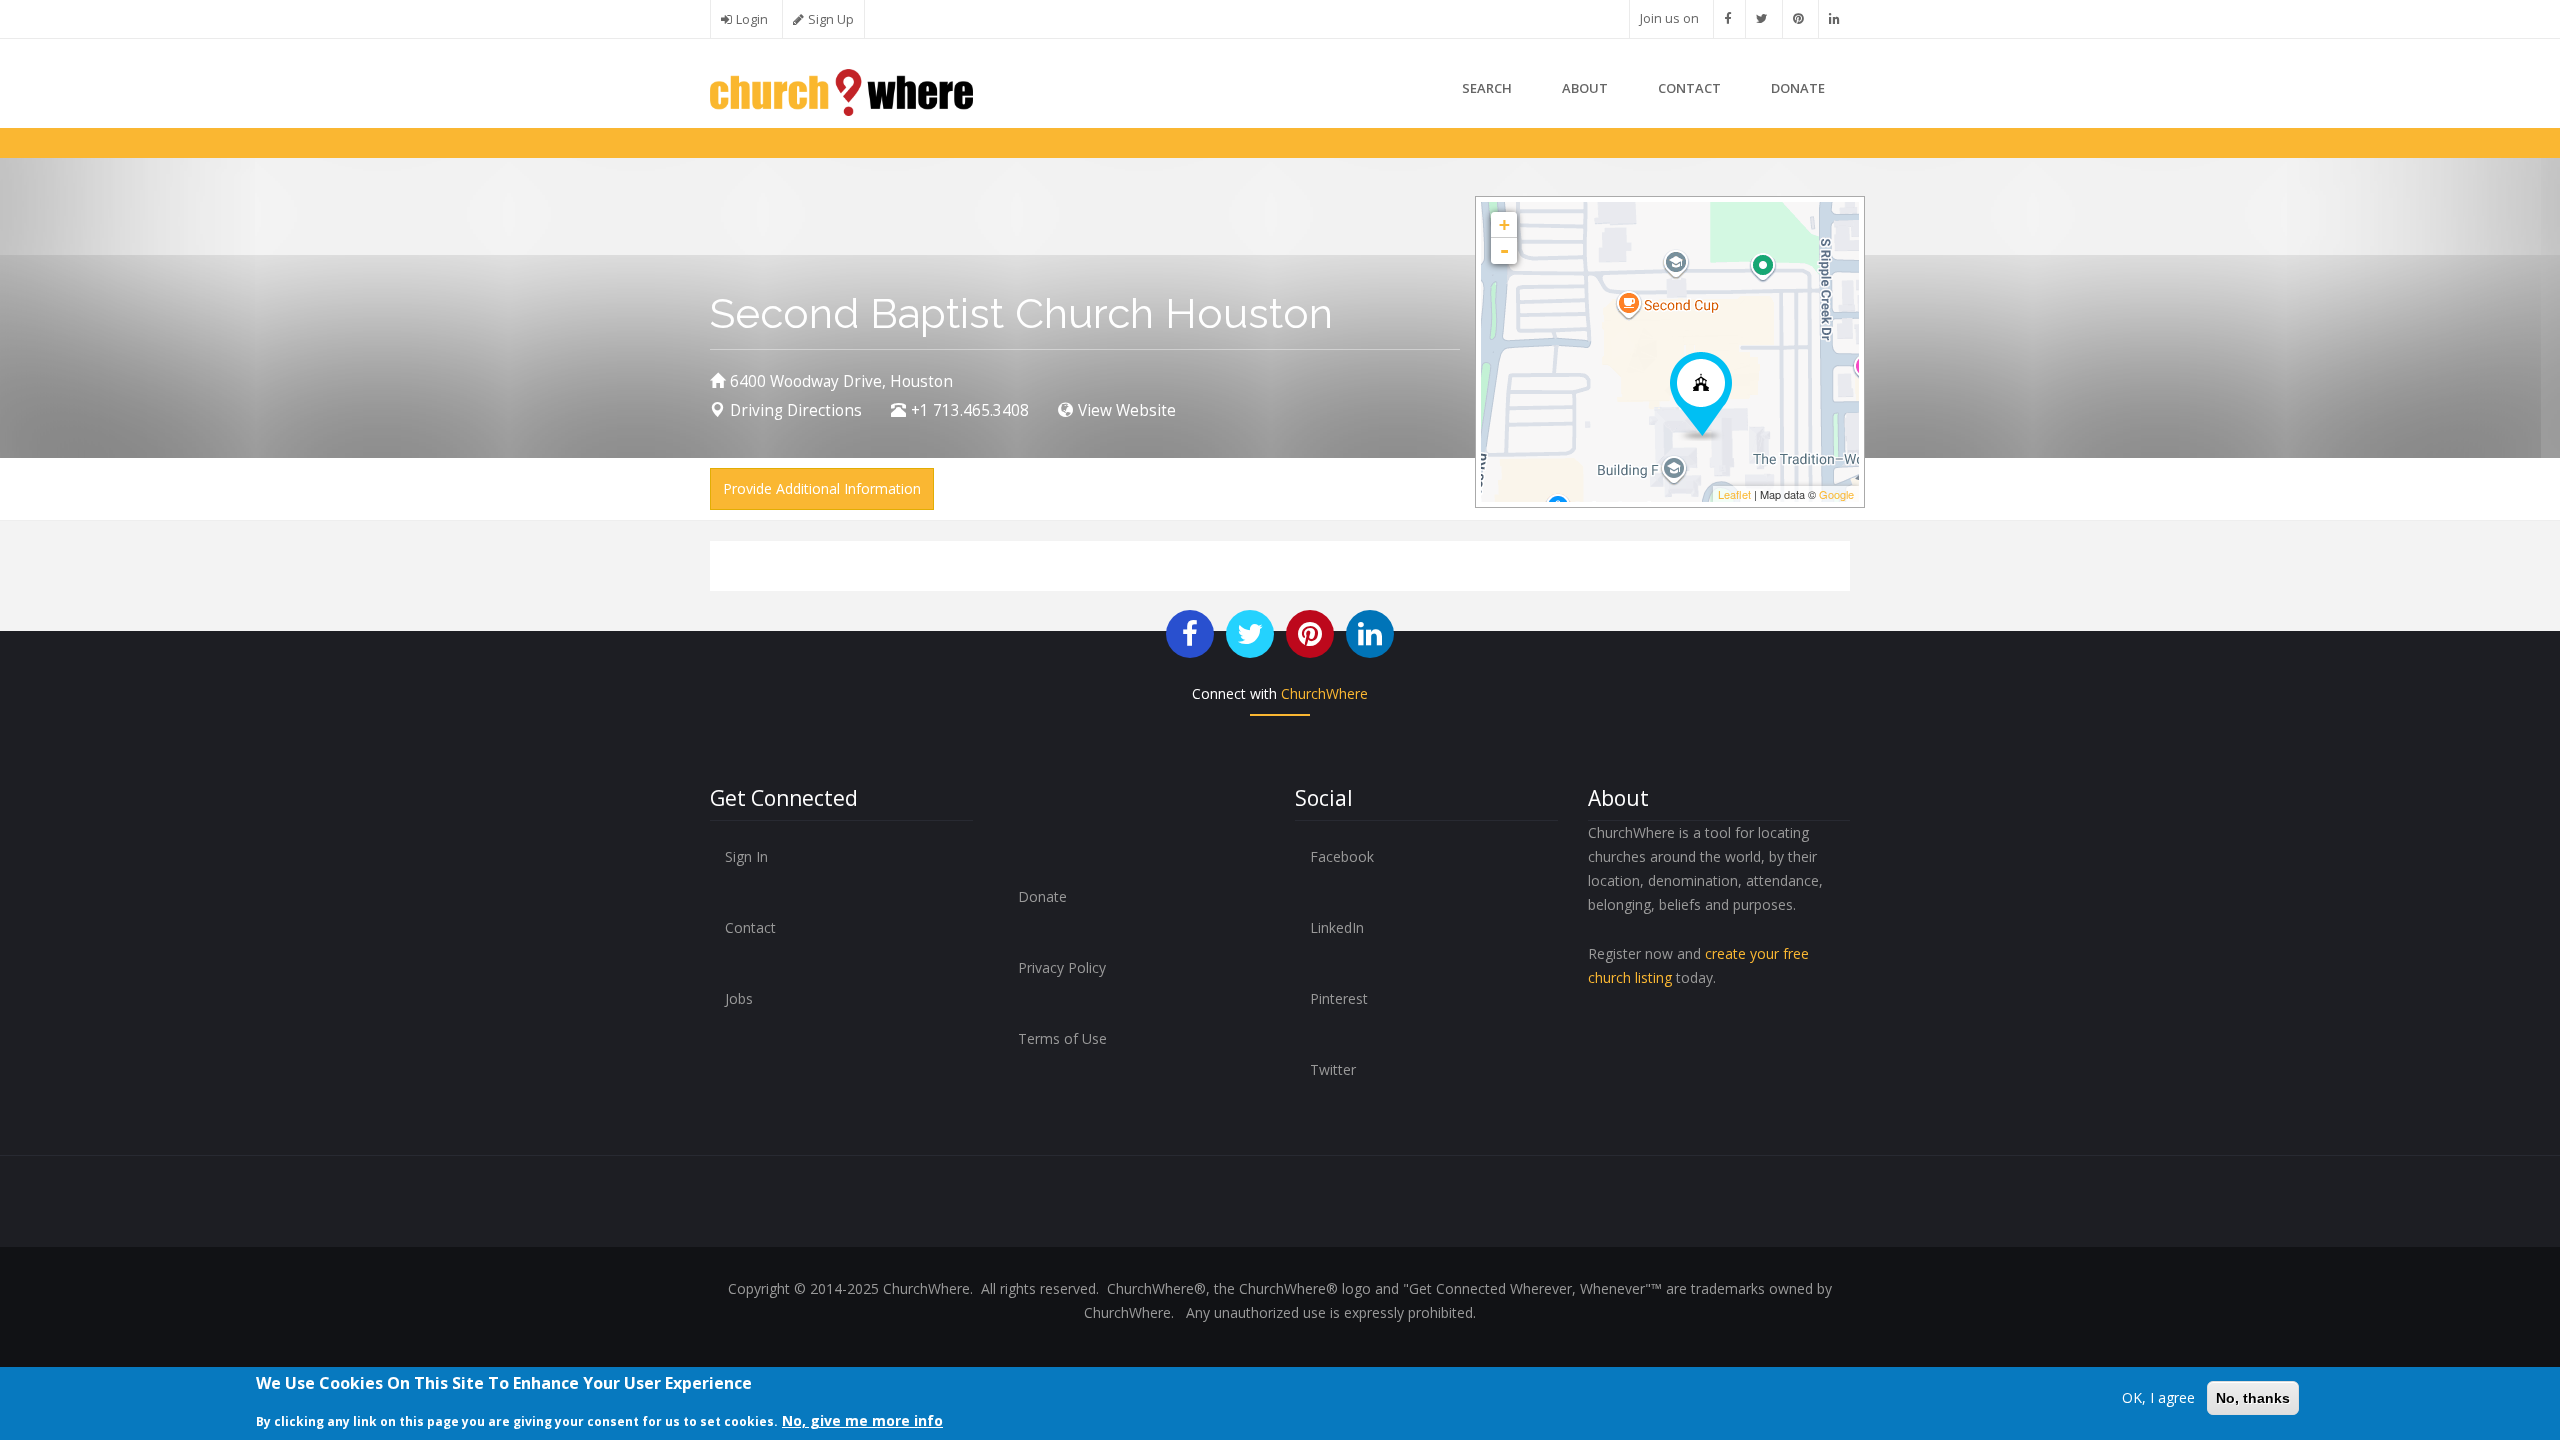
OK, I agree (2158, 1397)
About (1585, 88)
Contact (1689, 88)
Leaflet (1734, 494)
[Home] (841, 90)
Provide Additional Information (822, 488)
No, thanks (2253, 1398)
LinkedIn (1337, 927)
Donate (1042, 896)
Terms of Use (1062, 1038)
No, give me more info (862, 1420)
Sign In (746, 856)
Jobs (739, 998)
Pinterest (1339, 998)
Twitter (1333, 1069)
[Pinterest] (1798, 18)
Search (1487, 88)
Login (752, 19)
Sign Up (831, 19)
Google (1836, 494)
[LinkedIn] (1834, 18)
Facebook (1342, 856)
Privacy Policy (1062, 967)
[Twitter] (1762, 18)
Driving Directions (796, 410)
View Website (1127, 410)
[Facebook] (1727, 18)
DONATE (1798, 88)
